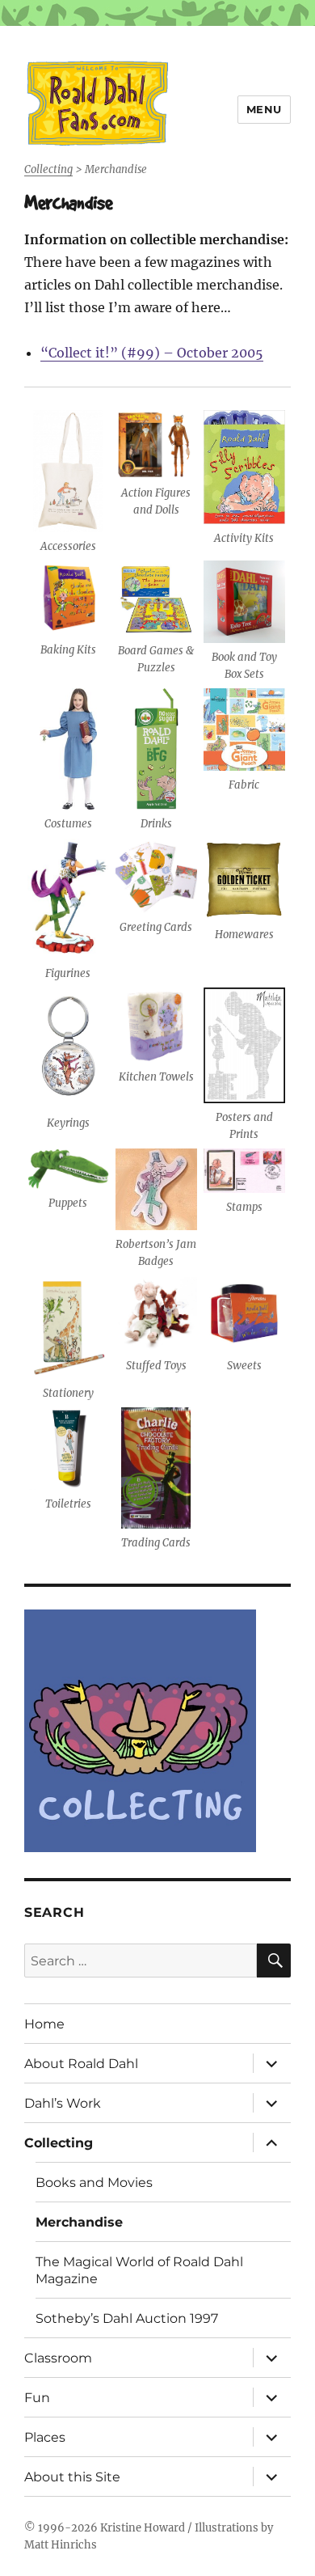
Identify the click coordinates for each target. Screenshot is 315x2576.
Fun (37, 2398)
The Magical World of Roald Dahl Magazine (139, 2270)
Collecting (59, 2143)
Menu (264, 109)
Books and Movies (94, 2183)
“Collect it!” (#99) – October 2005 (152, 353)
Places (45, 2437)
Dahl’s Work (63, 2103)
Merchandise (79, 2222)
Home (44, 2024)
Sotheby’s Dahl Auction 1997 (127, 2318)
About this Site (72, 2477)
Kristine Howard (143, 2528)
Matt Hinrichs (61, 2545)
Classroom (58, 2358)
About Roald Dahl (81, 2064)
